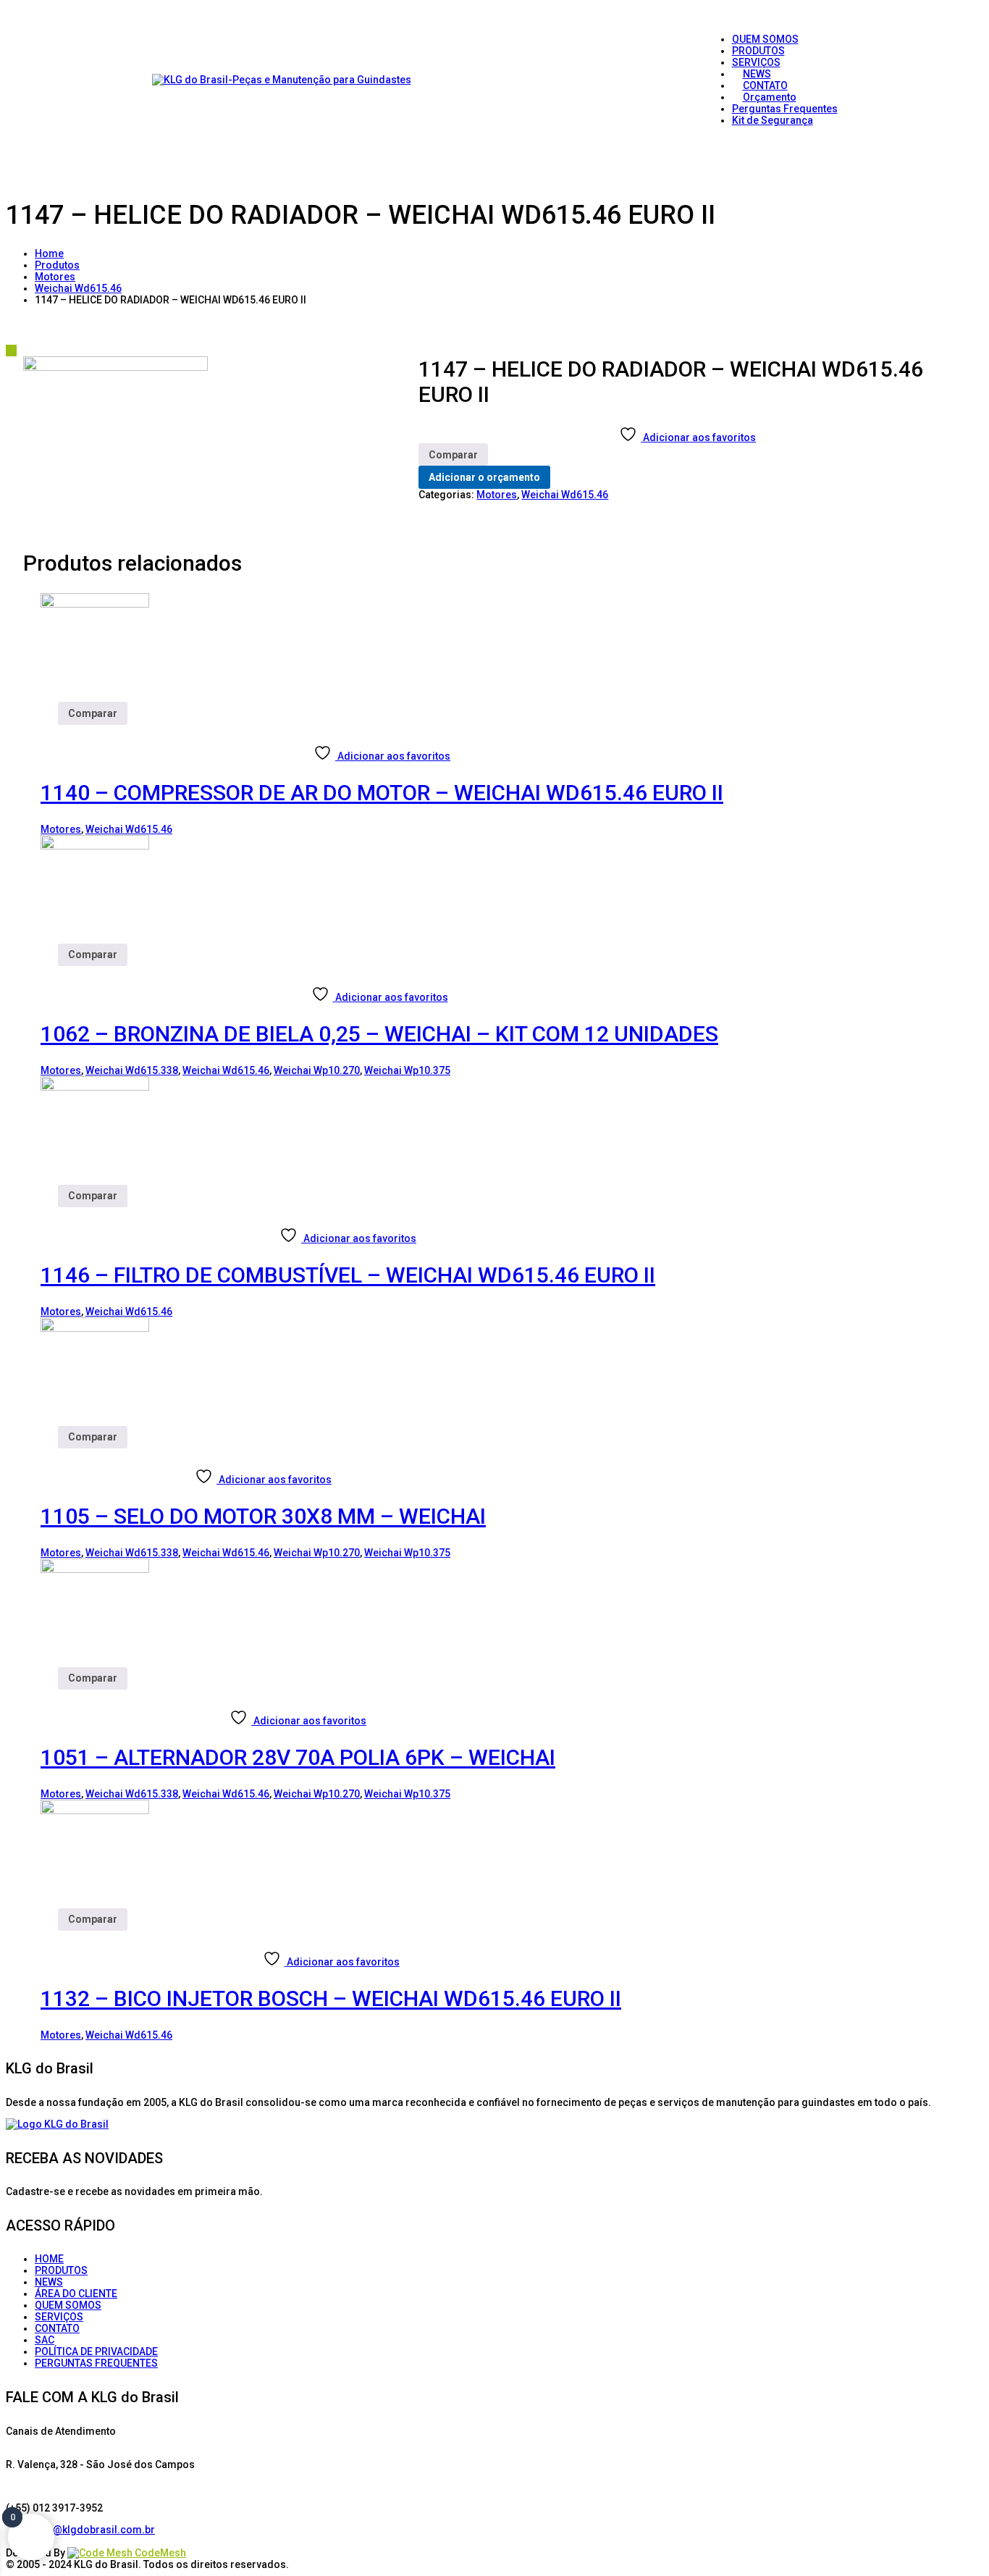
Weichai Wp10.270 (317, 1070)
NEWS (49, 2282)
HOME (49, 2259)
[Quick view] (46, 731)
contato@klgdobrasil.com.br (86, 2530)
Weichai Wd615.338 (132, 1070)
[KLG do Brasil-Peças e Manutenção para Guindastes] (282, 80)
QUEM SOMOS (68, 2305)
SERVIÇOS (59, 2317)
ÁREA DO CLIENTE (76, 2294)
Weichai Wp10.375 (407, 1070)
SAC (45, 2340)
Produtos (57, 265)
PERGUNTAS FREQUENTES (96, 2363)
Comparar (453, 455)
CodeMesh (159, 2553)
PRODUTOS (61, 2270)
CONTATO (57, 2328)
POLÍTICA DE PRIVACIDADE (96, 2351)
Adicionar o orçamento (484, 477)
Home (49, 253)
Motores (55, 277)
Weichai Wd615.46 (78, 288)
